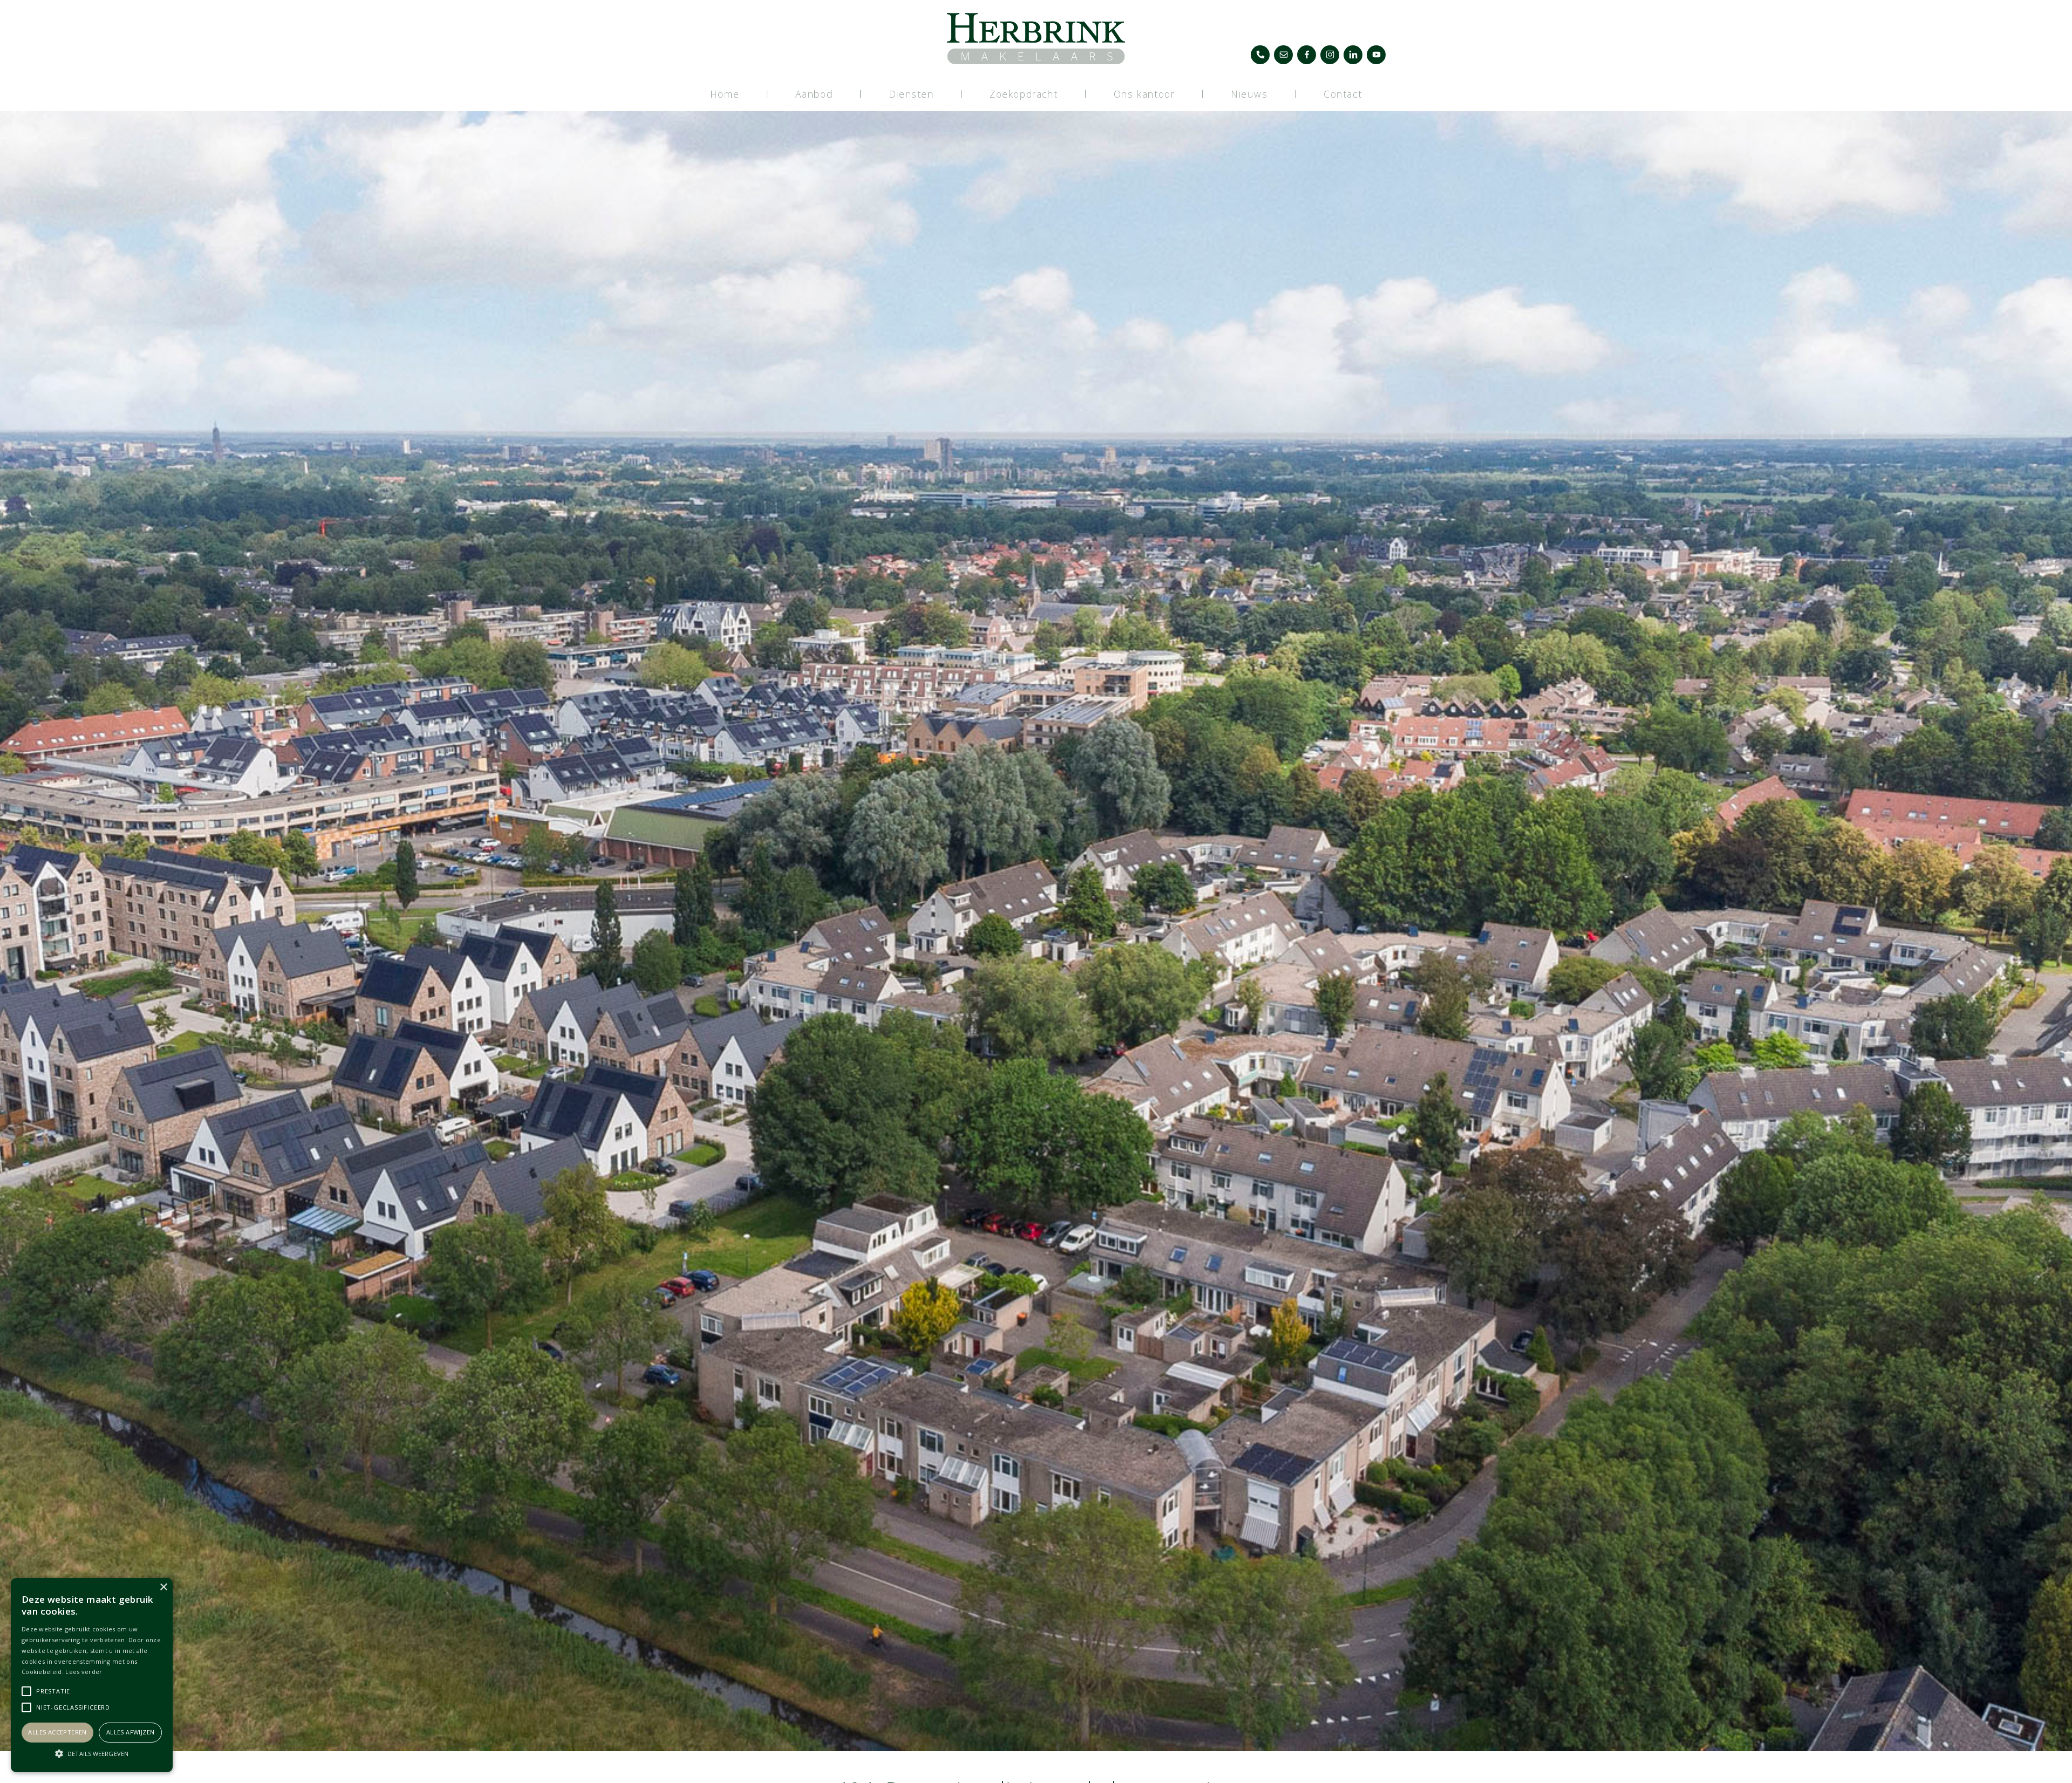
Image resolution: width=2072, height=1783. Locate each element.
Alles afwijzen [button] (131, 1732)
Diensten (911, 94)
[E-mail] (1283, 55)
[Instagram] (1330, 55)
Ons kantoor (1144, 94)
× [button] (163, 1587)
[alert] (92, 1675)
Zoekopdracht (1024, 94)
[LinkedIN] (1353, 55)
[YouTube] (1376, 55)
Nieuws (1249, 94)
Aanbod (814, 94)
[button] (92, 1753)
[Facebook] (1307, 55)
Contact (1343, 94)
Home (725, 94)
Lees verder (84, 1672)
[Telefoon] (1260, 55)
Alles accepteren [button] (57, 1732)
